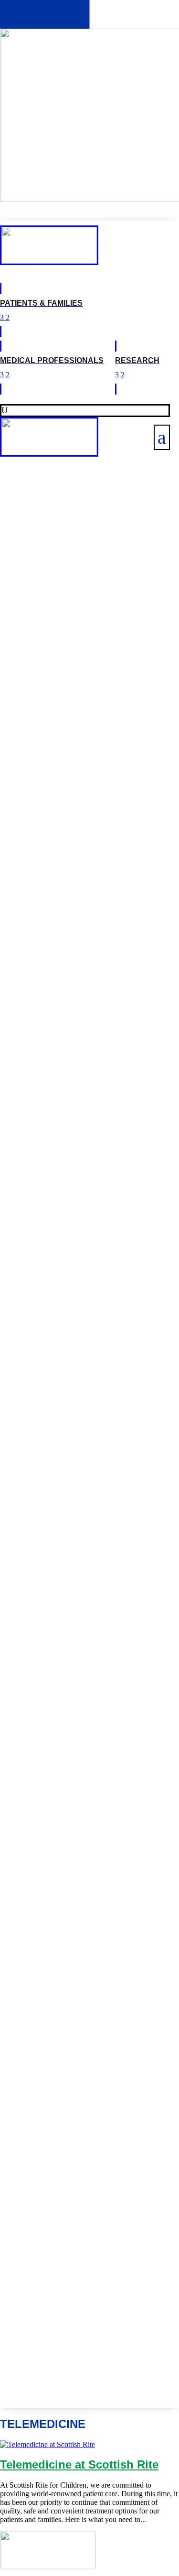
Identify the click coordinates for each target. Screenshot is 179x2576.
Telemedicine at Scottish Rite (79, 2464)
